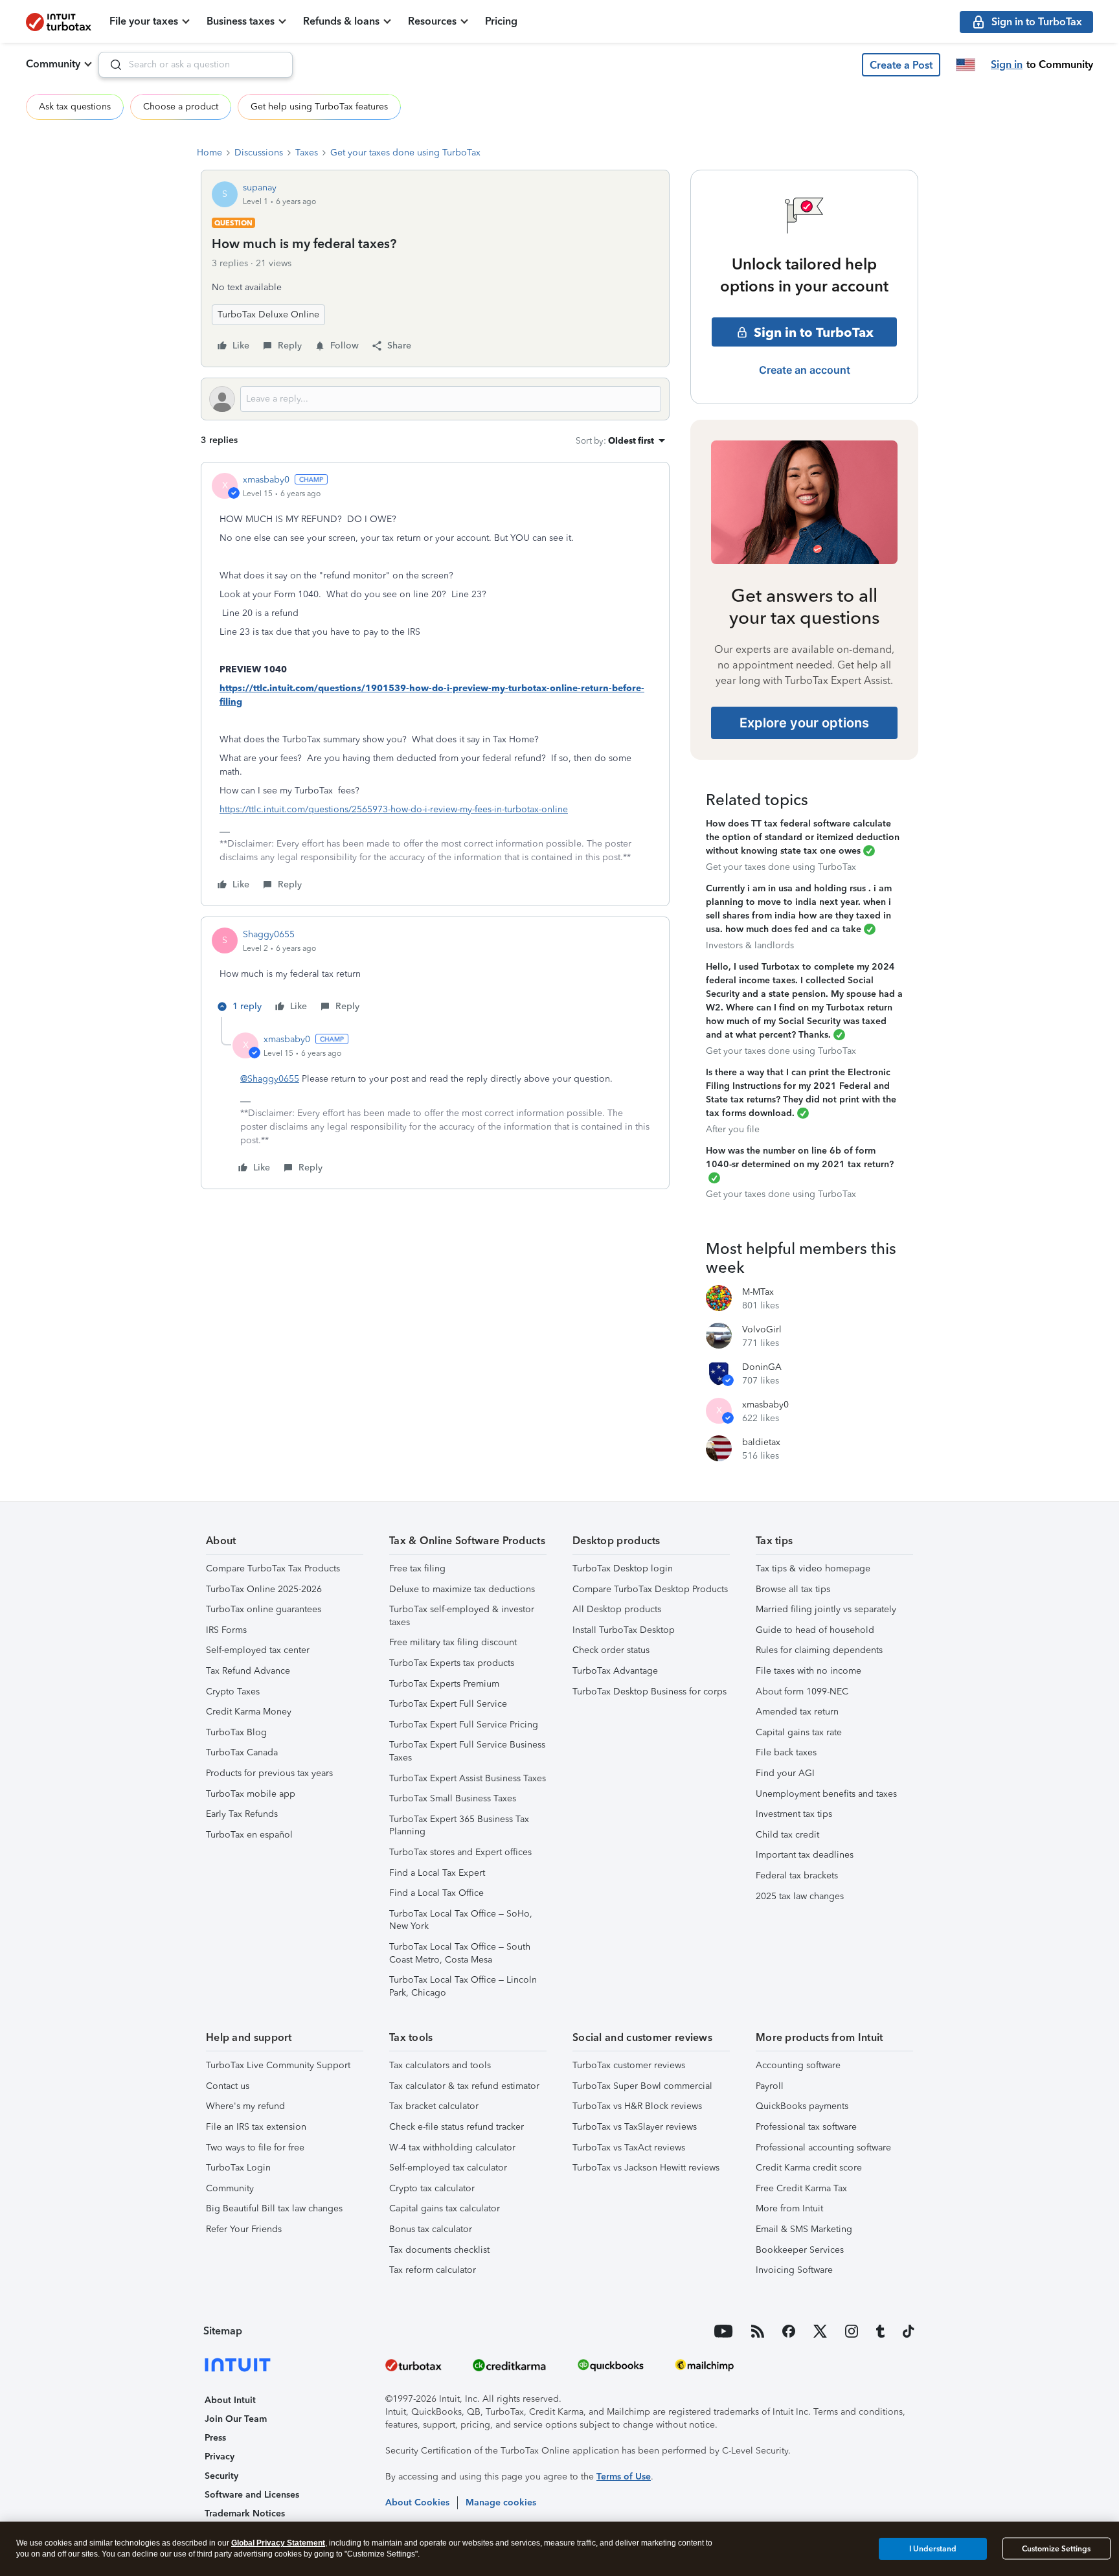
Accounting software (798, 2065)
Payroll (770, 2086)
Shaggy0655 (269, 934)
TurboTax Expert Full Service (448, 1704)
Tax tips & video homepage (813, 1568)
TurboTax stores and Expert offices (460, 1852)
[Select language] (966, 65)
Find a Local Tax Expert (437, 1873)
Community (53, 64)
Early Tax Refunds (242, 1814)
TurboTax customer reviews (629, 2065)
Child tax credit (787, 1835)
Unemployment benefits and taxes (826, 1794)
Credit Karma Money (249, 1712)
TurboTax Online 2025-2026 (264, 1589)
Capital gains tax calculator (445, 2208)
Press (215, 2438)
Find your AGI (785, 1773)
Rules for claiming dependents (819, 1650)
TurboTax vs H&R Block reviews (637, 2106)
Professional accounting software (823, 2148)
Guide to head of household (815, 1630)
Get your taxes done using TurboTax (405, 153)
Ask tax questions (75, 107)
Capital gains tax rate (799, 1732)
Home (209, 153)
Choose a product (181, 107)
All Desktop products (617, 1609)
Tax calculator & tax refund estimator (464, 2086)
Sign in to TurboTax (814, 332)
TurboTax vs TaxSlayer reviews (635, 2127)
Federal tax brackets (797, 1875)
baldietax (761, 1442)
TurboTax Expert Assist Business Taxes (468, 1778)
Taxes (307, 153)
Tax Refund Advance (248, 1671)
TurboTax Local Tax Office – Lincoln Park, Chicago (463, 1986)
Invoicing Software (794, 2270)
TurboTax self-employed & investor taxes (462, 1616)
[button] (901, 65)
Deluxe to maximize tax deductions (462, 1589)
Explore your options (804, 723)
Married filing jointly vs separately (826, 1609)
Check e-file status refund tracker (457, 2127)
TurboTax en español (249, 1835)
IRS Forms (226, 1630)
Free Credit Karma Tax (801, 2188)
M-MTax (758, 1292)
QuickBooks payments (802, 2106)
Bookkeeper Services (800, 2250)
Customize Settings (1056, 2549)
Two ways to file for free (255, 2148)
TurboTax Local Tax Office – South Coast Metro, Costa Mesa (460, 1953)
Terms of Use (624, 2477)
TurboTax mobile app (251, 1794)
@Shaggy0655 (270, 1079)
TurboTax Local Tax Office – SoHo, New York (461, 1920)
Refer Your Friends (244, 2229)
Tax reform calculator (433, 2270)
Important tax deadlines (805, 1855)
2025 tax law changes (800, 1896)
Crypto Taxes (233, 1692)
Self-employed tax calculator (448, 2168)
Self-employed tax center (258, 1650)
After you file (733, 1129)
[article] (435, 684)
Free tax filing (417, 1568)
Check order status (611, 1650)
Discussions (259, 153)
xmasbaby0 (266, 480)
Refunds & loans (341, 21)
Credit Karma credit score (809, 2168)
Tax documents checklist (439, 2250)
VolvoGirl (762, 1329)
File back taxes (786, 1752)
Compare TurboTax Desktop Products (650, 1589)
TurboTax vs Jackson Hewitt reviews (646, 2168)
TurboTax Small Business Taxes (453, 1798)
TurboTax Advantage (615, 1671)
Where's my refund (245, 2106)
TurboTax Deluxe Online (268, 314)
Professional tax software (806, 2127)
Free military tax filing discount (453, 1642)
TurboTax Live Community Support (278, 2065)
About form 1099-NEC (802, 1692)
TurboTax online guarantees (264, 1609)
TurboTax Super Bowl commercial (642, 2086)
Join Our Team (236, 2419)
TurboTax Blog (236, 1732)
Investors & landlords (750, 945)
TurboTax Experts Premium (444, 1684)
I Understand (933, 2548)
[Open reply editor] (435, 399)
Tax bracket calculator (434, 2106)
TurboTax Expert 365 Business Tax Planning (459, 1826)
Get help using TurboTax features (319, 107)
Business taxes (241, 21)
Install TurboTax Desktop (624, 1630)
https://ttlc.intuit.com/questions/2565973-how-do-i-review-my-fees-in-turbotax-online (394, 809)
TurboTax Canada (242, 1752)
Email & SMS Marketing (804, 2229)
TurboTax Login (238, 2168)
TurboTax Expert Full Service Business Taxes (467, 1751)
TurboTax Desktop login (623, 1568)
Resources (432, 21)
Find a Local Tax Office (436, 1893)
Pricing (501, 21)
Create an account (805, 370)
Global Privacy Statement (278, 2543)
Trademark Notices (245, 2513)
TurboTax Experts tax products (452, 1663)
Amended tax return (797, 1712)
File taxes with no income (808, 1671)
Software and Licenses (252, 2495)
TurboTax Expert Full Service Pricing (464, 1725)
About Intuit (230, 2400)
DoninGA (762, 1367)
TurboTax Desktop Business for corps (650, 1692)
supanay (260, 188)
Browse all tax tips (793, 1589)
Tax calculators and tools (440, 2065)
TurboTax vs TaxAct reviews (629, 2148)
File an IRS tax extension (256, 2127)
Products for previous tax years (269, 1773)
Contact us (228, 2086)
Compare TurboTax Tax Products (273, 1568)
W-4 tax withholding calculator (452, 2148)
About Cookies (417, 2502)
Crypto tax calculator (432, 2188)
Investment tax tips (794, 1814)
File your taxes (144, 21)
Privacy (220, 2456)
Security (221, 2476)
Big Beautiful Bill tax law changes (274, 2208)
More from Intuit (789, 2208)
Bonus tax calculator (431, 2229)
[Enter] (111, 65)
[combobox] (196, 65)
